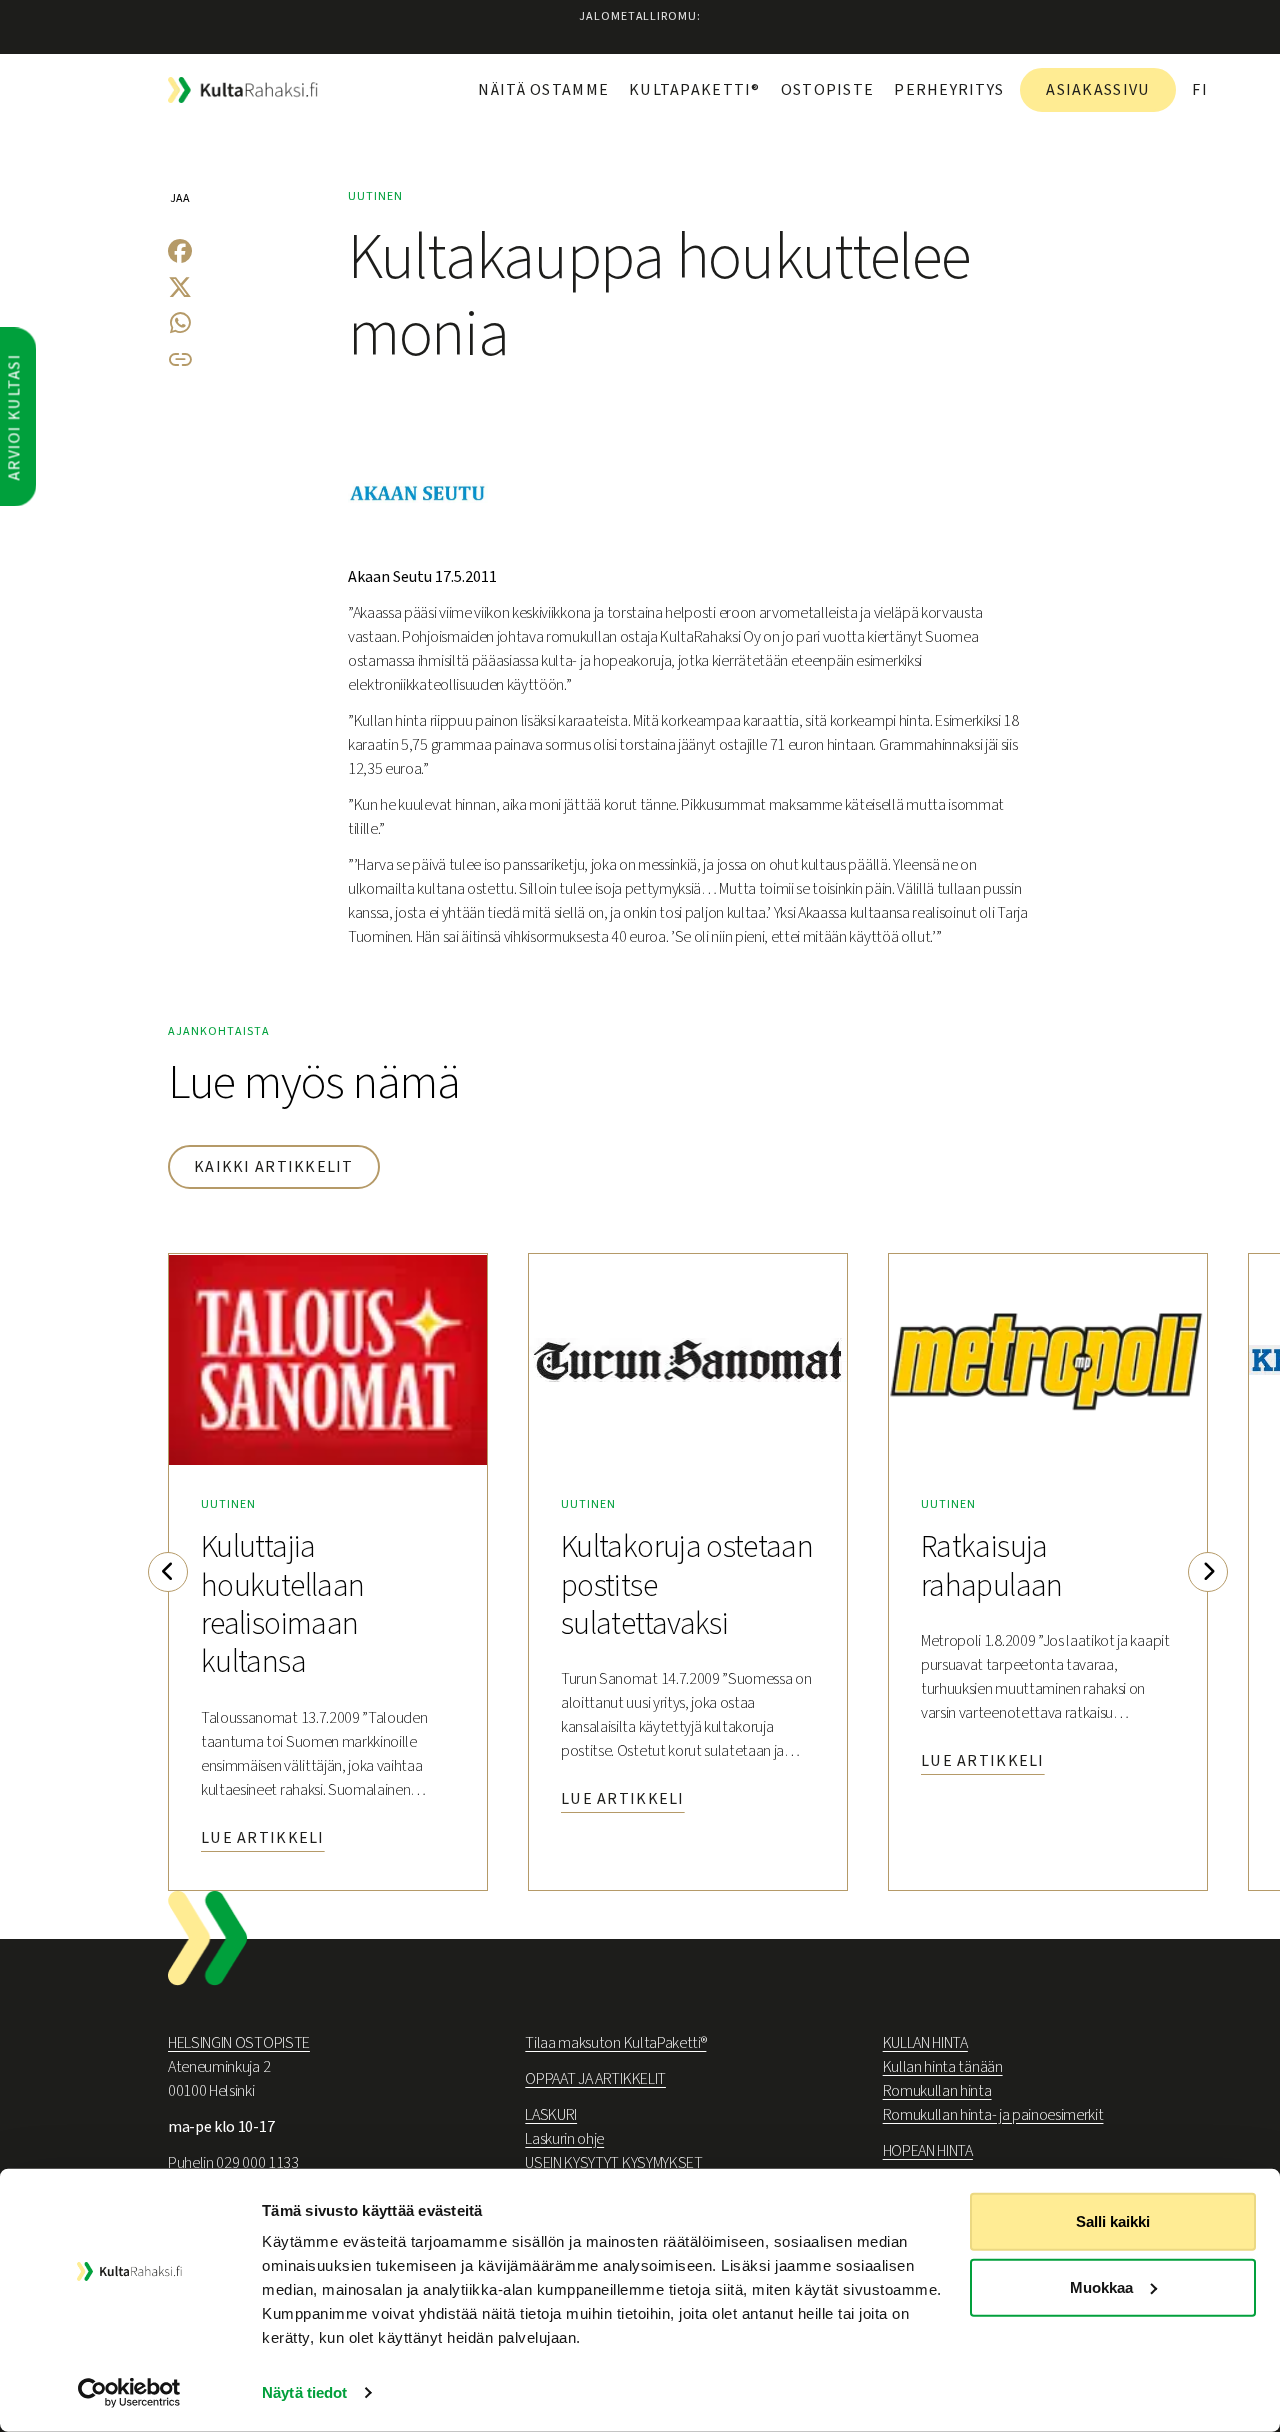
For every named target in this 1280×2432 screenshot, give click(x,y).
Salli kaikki (1113, 2221)
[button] (168, 1572)
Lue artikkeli (263, 1838)
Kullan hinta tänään (943, 2067)
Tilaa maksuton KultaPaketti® (615, 2043)
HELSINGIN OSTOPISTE (239, 2043)
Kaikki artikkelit (274, 1167)
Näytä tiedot (304, 2392)
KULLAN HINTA (925, 2043)
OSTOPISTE (828, 90)
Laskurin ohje (564, 2139)
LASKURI (551, 2115)
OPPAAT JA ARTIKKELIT (595, 2079)
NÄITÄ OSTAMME (543, 90)
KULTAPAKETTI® (695, 90)
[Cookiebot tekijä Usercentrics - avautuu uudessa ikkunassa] (129, 2393)
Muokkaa (1101, 2286)
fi (1200, 90)
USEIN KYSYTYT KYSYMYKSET (613, 2163)
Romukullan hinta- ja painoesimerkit (993, 2115)
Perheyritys (949, 90)
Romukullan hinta (937, 2091)
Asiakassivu (1098, 90)
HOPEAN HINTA (928, 2151)
